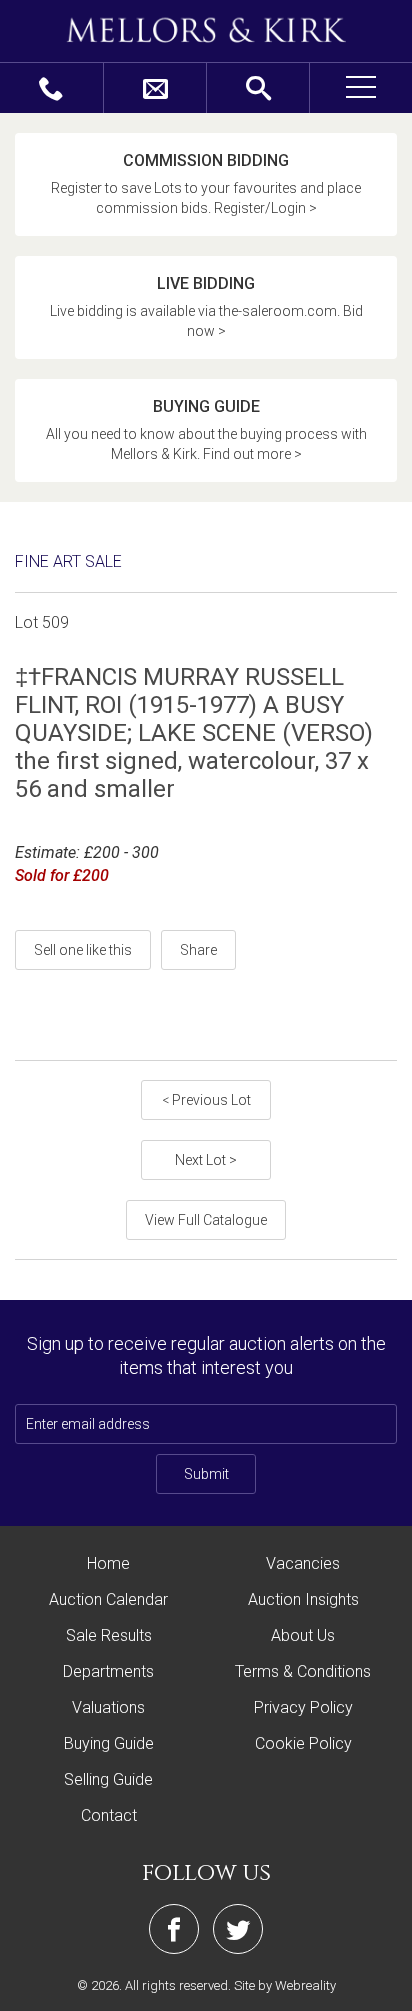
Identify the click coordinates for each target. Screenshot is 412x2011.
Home (108, 1563)
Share (198, 950)
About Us (303, 1635)
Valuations (108, 1707)
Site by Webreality (285, 1985)
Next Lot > (206, 1160)
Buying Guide (109, 1743)
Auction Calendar (108, 1599)
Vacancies (303, 1563)
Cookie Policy (303, 1743)
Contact (109, 1815)
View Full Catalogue (206, 1220)
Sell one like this (83, 950)
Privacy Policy (303, 1707)
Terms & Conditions (303, 1671)
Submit (206, 1474)
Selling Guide (108, 1779)
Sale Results (109, 1635)
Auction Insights (303, 1599)
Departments (108, 1671)
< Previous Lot (206, 1100)
